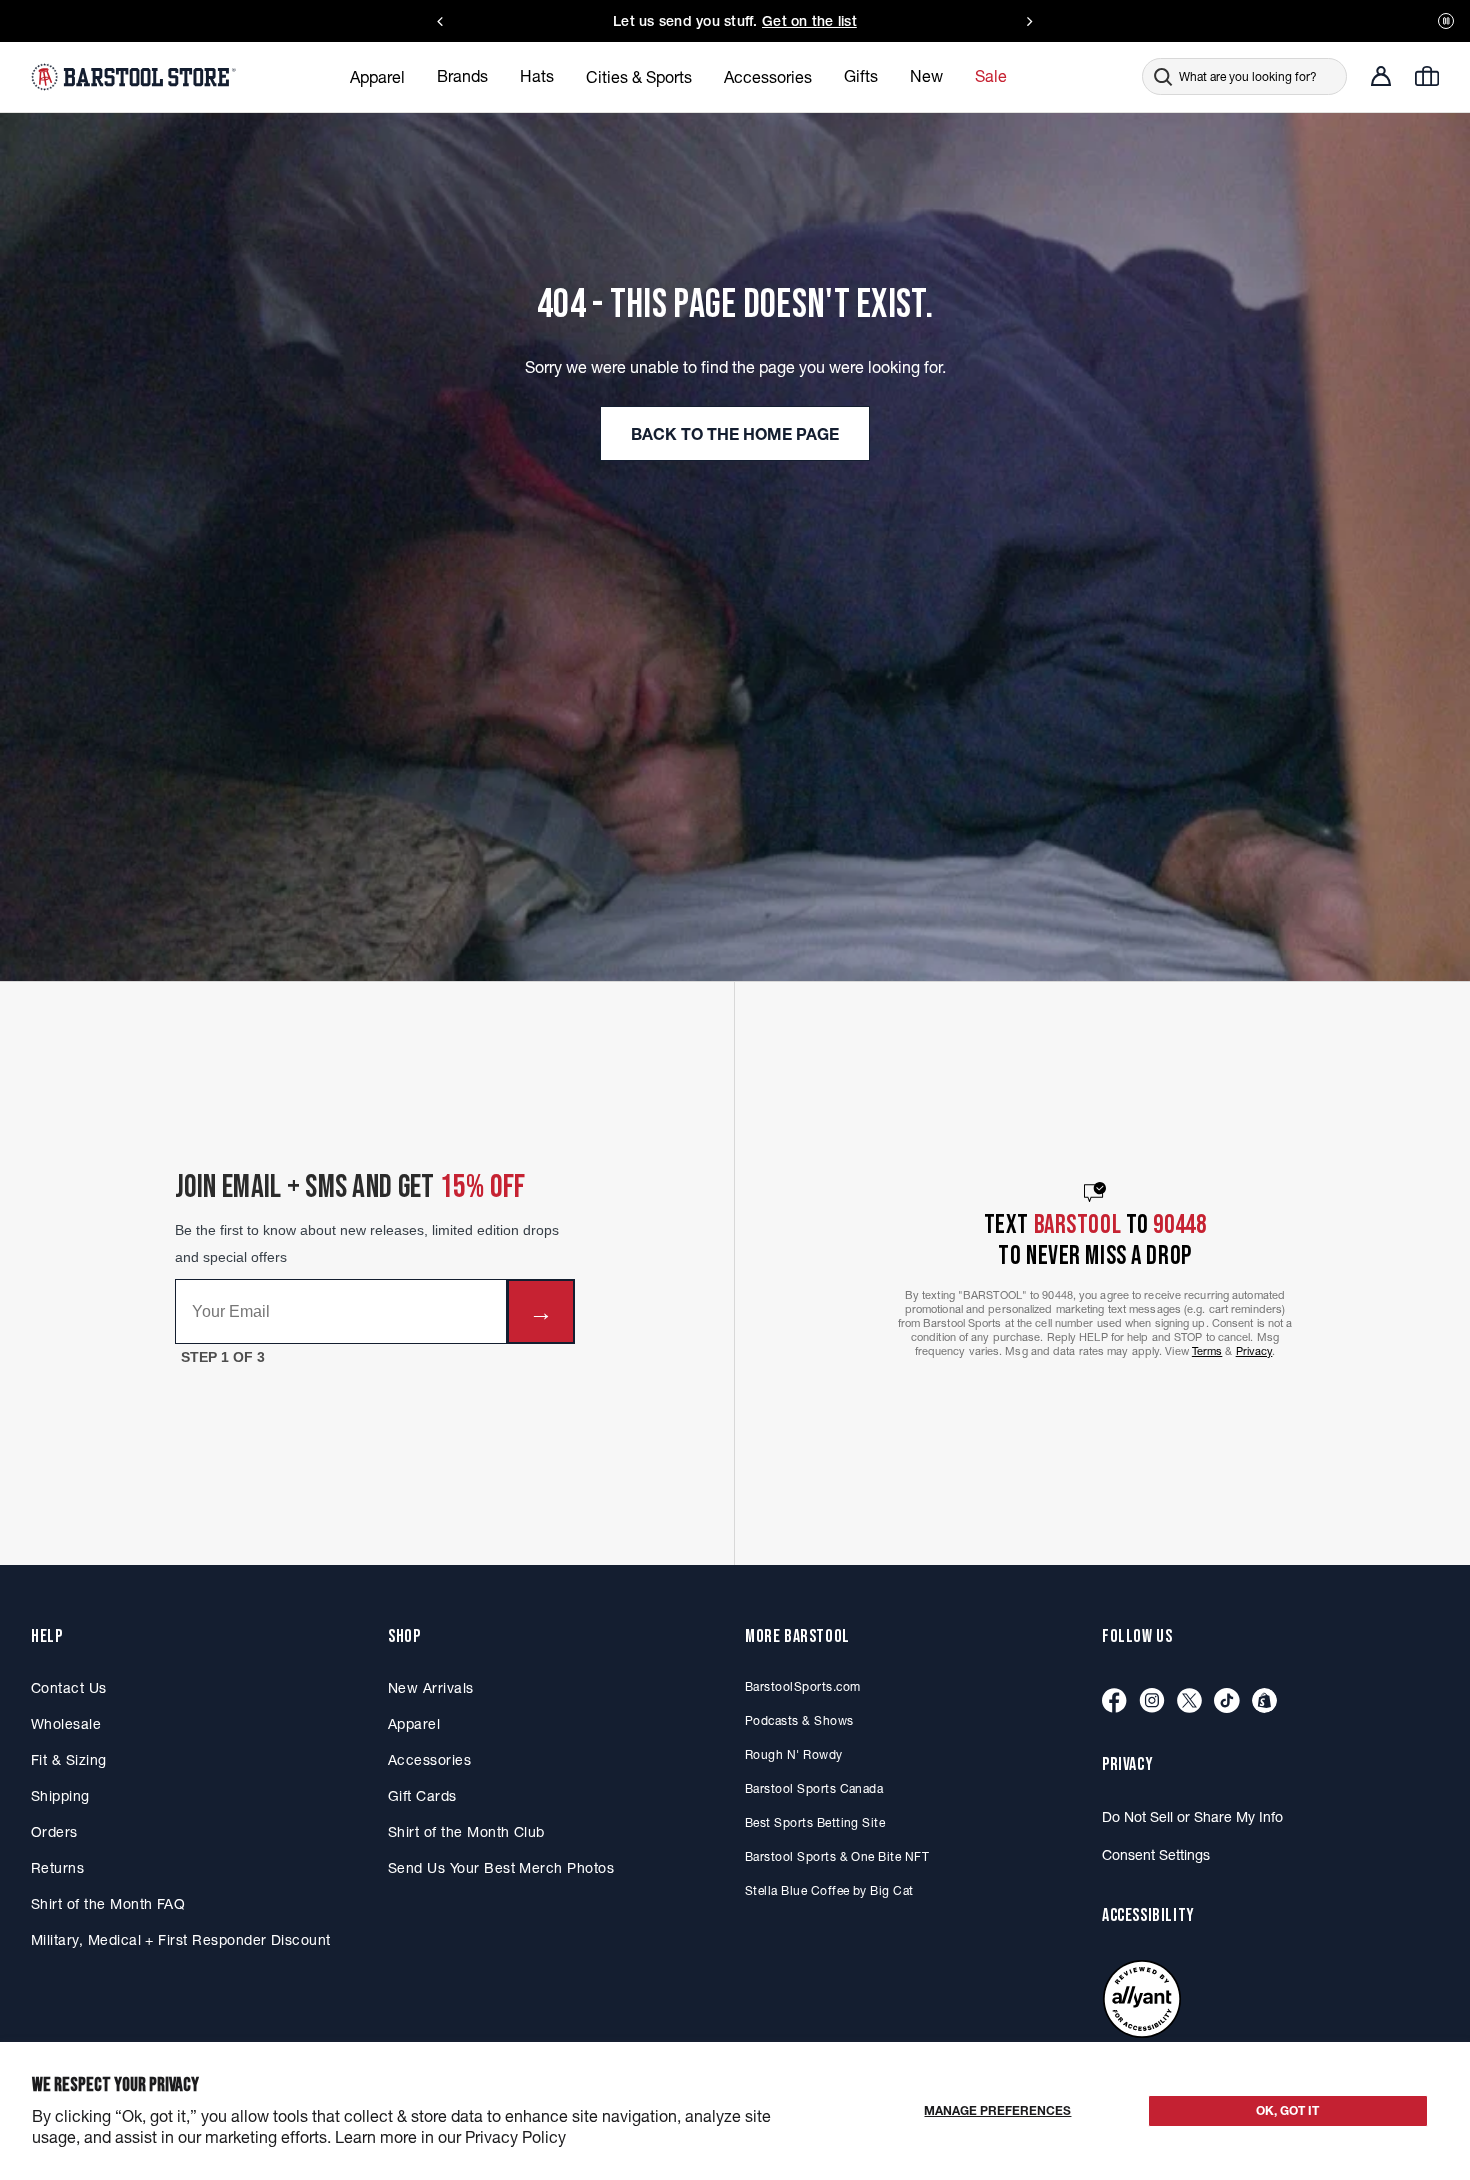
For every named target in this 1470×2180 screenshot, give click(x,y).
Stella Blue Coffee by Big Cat (829, 1890)
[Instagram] (1152, 1701)
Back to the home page (735, 434)
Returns (57, 1868)
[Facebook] (1114, 1701)
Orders (54, 1832)
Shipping (60, 1796)
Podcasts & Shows (799, 1720)
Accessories (429, 1760)
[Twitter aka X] (1189, 1701)
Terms (1207, 1351)
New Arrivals (431, 1688)
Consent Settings (1156, 1855)
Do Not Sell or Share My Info (1192, 1817)
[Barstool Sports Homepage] (136, 76)
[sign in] (1381, 76)
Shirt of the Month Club (466, 1832)
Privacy (1254, 1351)
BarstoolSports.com (802, 1686)
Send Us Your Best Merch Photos (501, 1868)
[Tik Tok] (1227, 1701)
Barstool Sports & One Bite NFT (837, 1856)
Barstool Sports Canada (814, 1788)
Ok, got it (1287, 2110)
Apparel (414, 1724)
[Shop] (1264, 1701)
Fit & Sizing (69, 1760)
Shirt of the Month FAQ (108, 1904)
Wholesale (66, 1724)
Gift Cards (422, 1796)
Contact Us (69, 1688)
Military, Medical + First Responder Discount (181, 1940)
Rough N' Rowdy (794, 1754)
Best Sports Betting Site (815, 1822)
